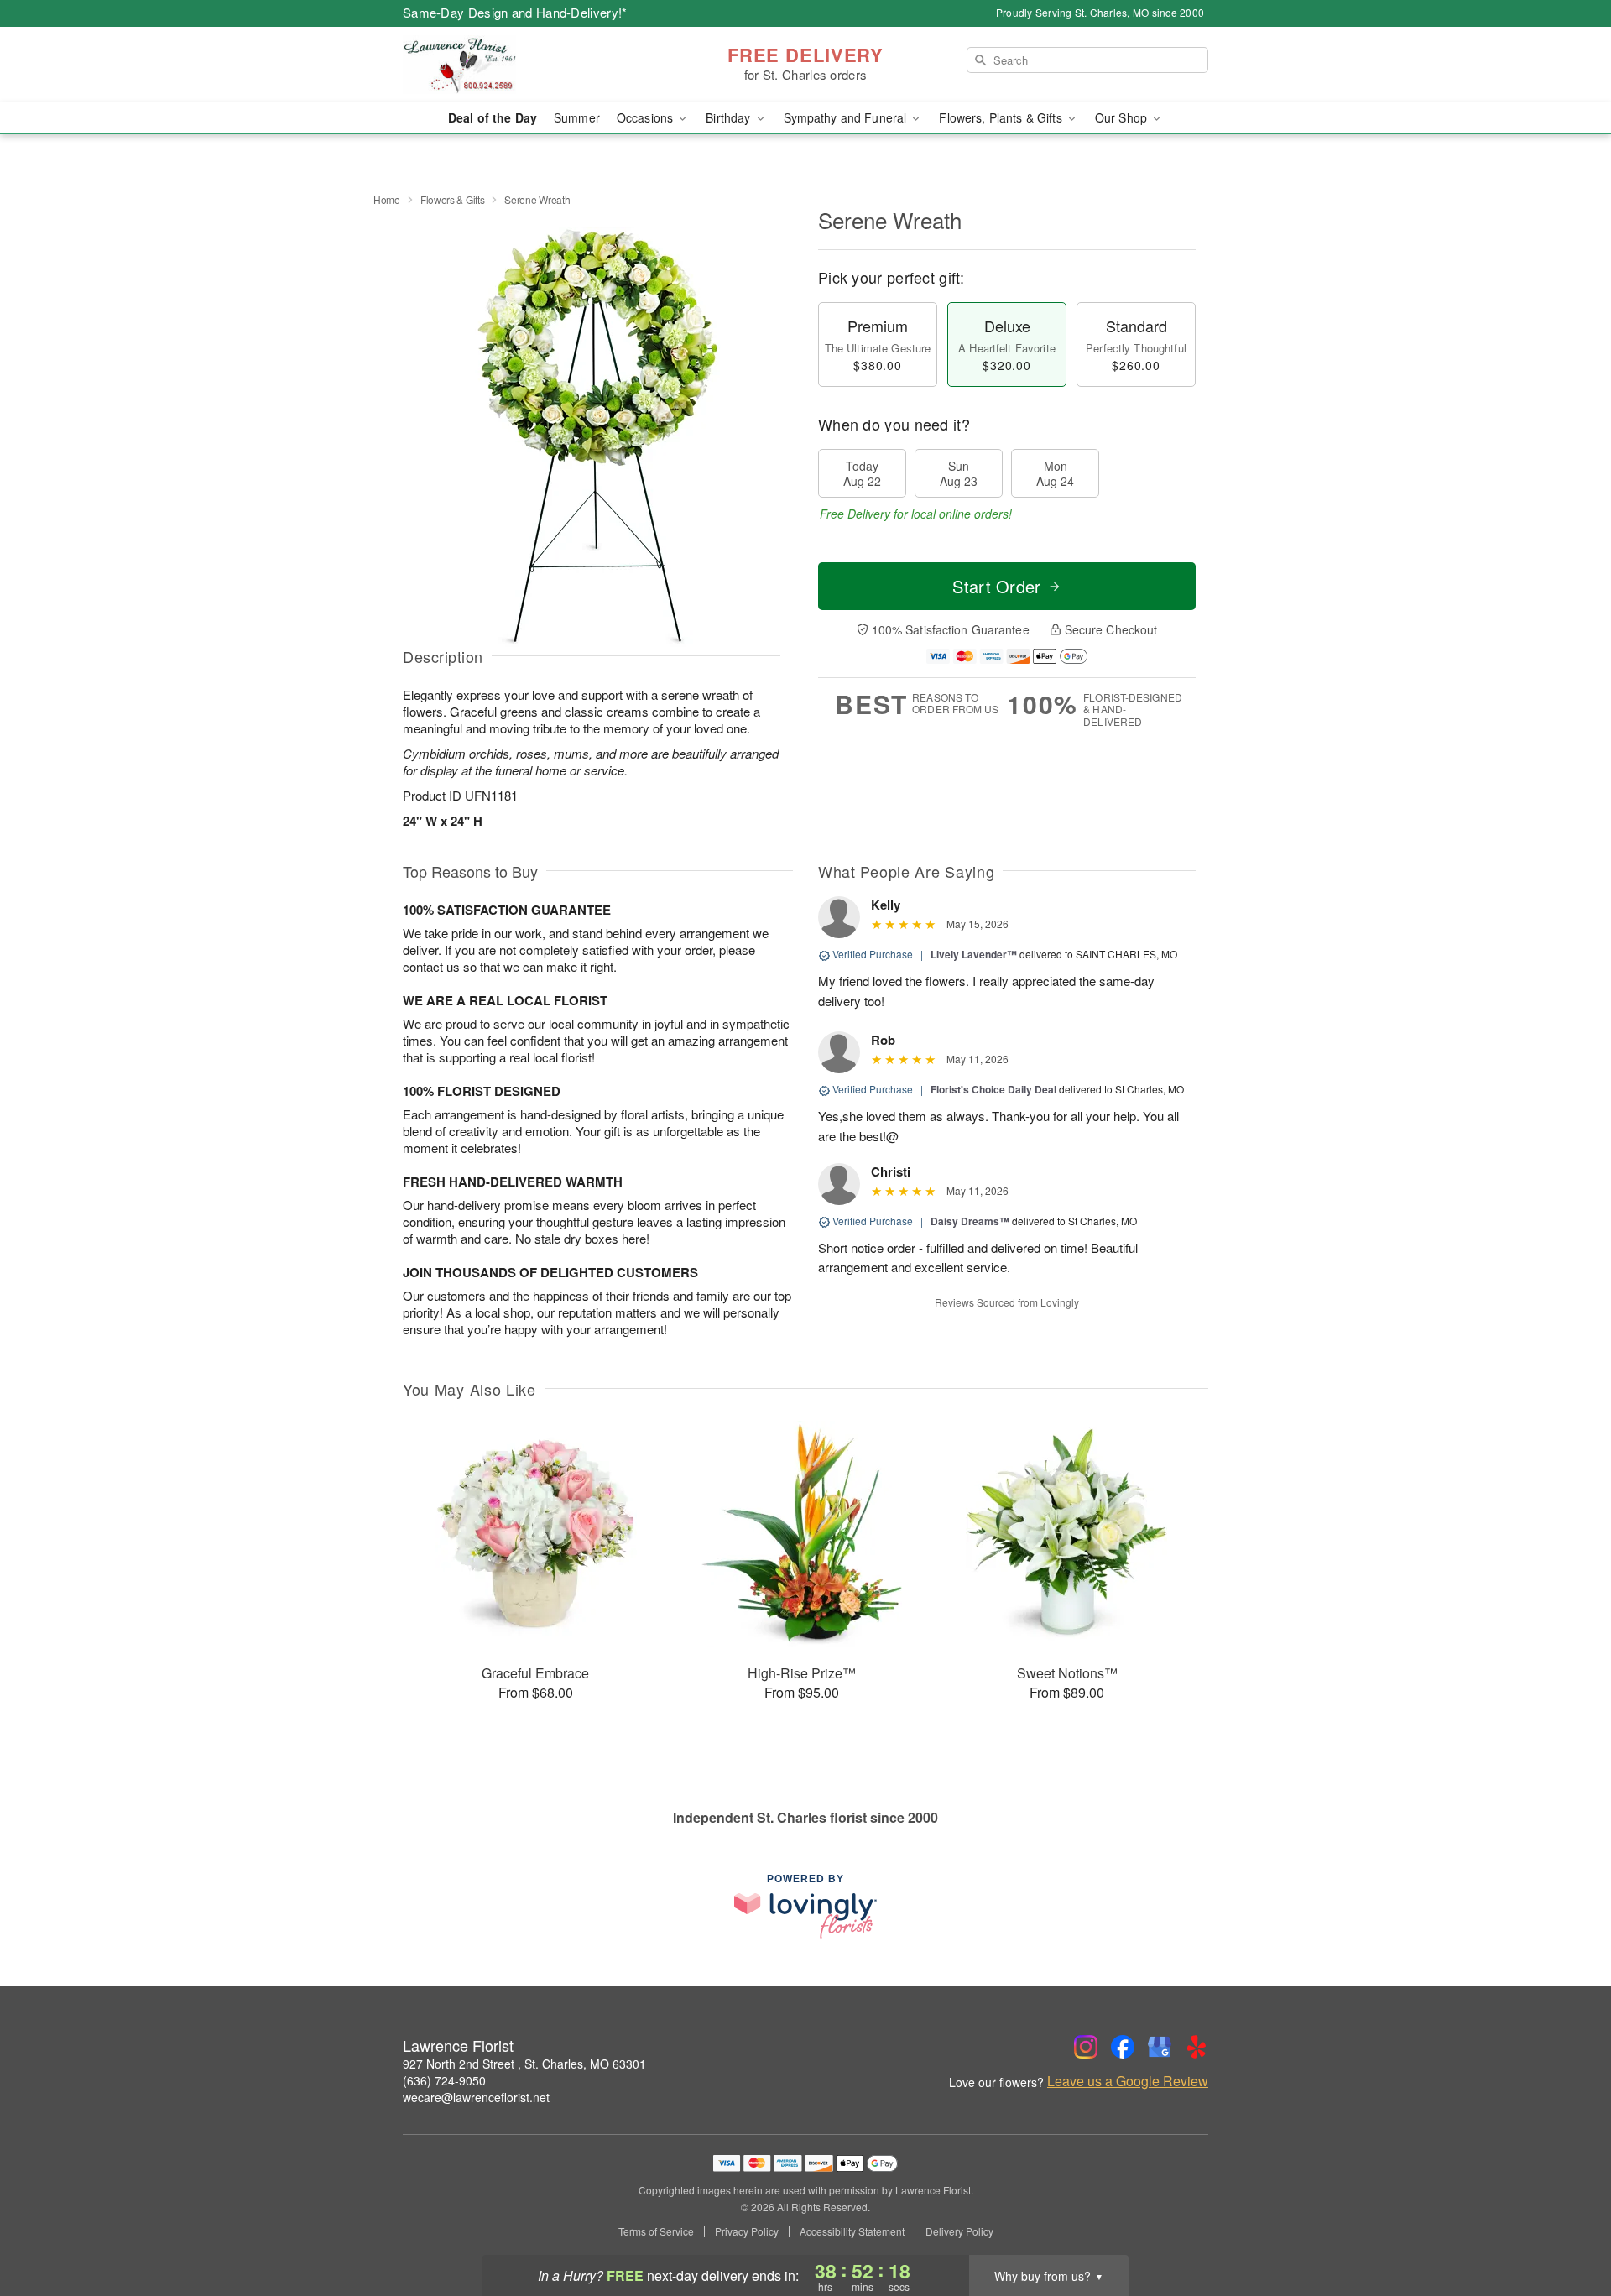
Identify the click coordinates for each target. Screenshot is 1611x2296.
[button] (1567, 2225)
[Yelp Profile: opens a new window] (1197, 2047)
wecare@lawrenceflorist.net (476, 2097)
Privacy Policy (747, 2231)
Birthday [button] (730, 117)
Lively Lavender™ (974, 954)
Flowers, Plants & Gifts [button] (1002, 117)
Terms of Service (656, 2231)
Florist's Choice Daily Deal (993, 1089)
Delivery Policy (959, 2231)
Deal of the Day (493, 117)
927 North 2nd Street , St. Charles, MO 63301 (524, 2064)
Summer (577, 117)
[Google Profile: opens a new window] (1160, 2047)
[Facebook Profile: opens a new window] (1123, 2047)
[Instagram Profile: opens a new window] (1086, 2047)
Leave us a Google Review (1128, 2081)
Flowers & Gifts (453, 199)
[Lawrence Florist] (524, 65)
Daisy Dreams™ (970, 1221)
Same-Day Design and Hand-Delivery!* (515, 12)
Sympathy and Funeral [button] (847, 117)
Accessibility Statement (852, 2231)
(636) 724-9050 (444, 2080)
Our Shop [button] (1123, 117)
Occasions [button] (646, 117)
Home (387, 199)
